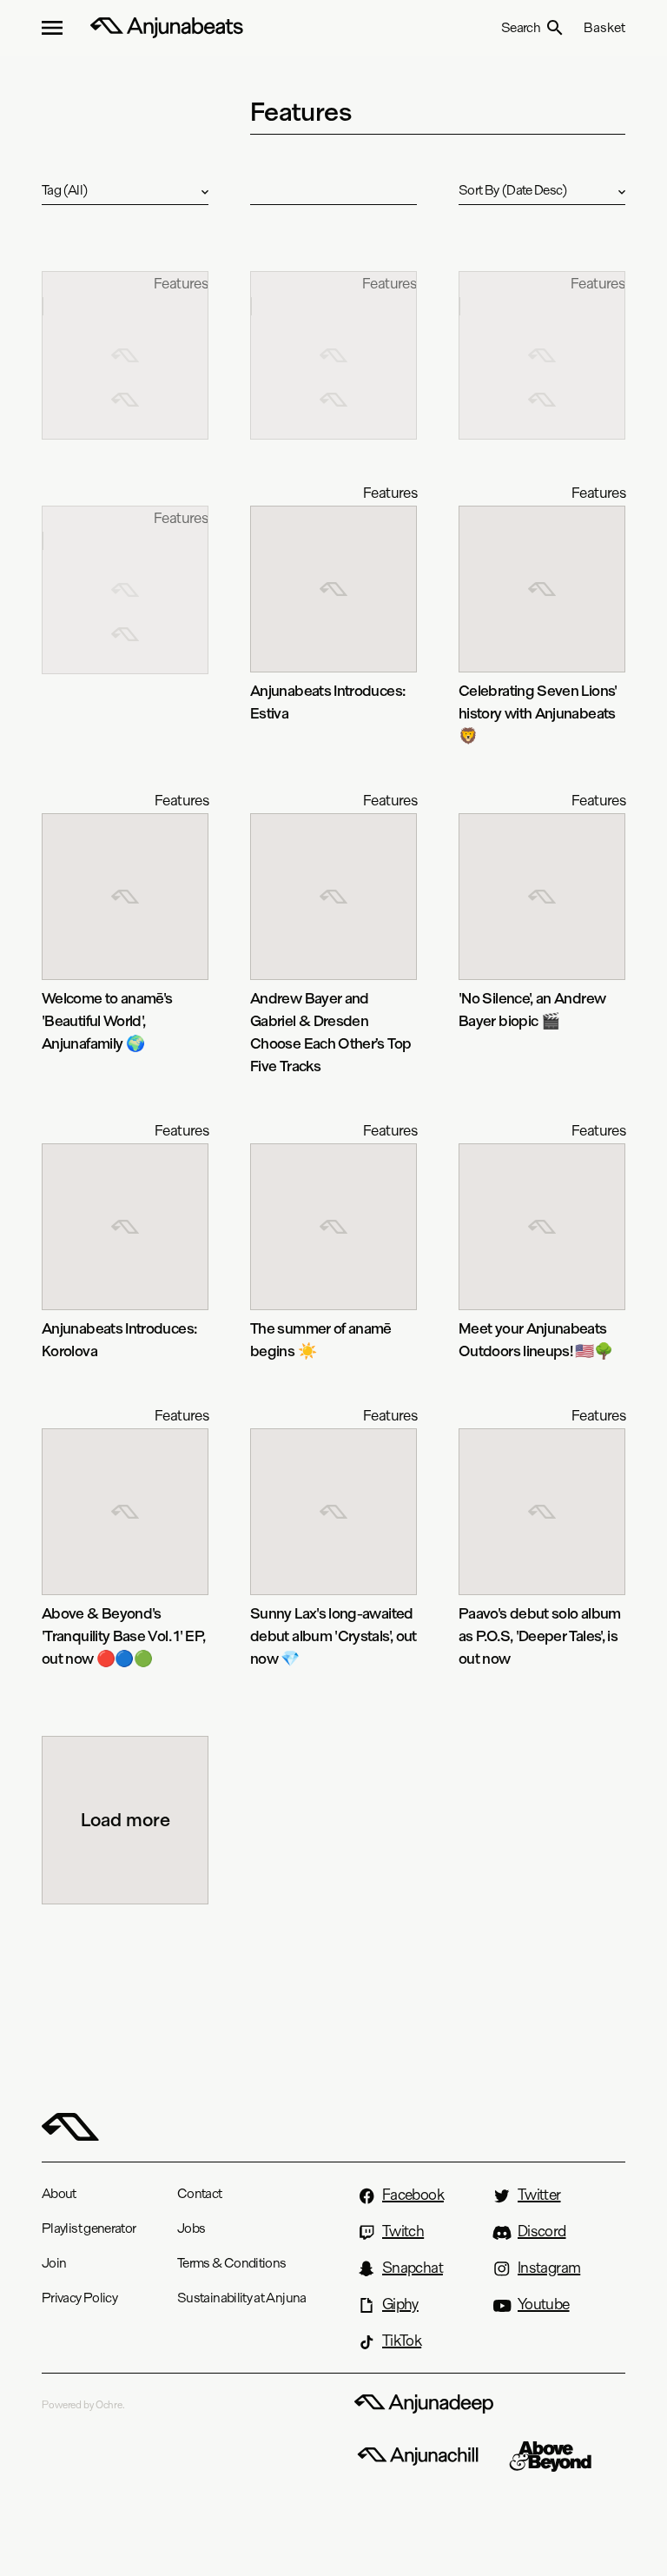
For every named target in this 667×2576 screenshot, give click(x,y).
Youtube (544, 2304)
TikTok (402, 2341)
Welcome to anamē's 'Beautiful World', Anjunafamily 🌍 (107, 1020)
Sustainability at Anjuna (242, 2298)
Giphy (400, 2304)
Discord (542, 2231)
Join (54, 2263)
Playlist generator (89, 2228)
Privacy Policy (79, 2298)
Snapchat (413, 2268)
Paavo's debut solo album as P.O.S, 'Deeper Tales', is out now (540, 1636)
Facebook (413, 2195)
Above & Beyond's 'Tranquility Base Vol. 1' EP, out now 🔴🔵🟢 (123, 1636)
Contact (200, 2193)
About (59, 2193)
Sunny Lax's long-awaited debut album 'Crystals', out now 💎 (333, 1636)
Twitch (403, 2231)
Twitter (539, 2195)
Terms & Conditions (231, 2263)
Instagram (549, 2268)
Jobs (191, 2228)
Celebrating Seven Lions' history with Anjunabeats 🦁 (538, 713)
